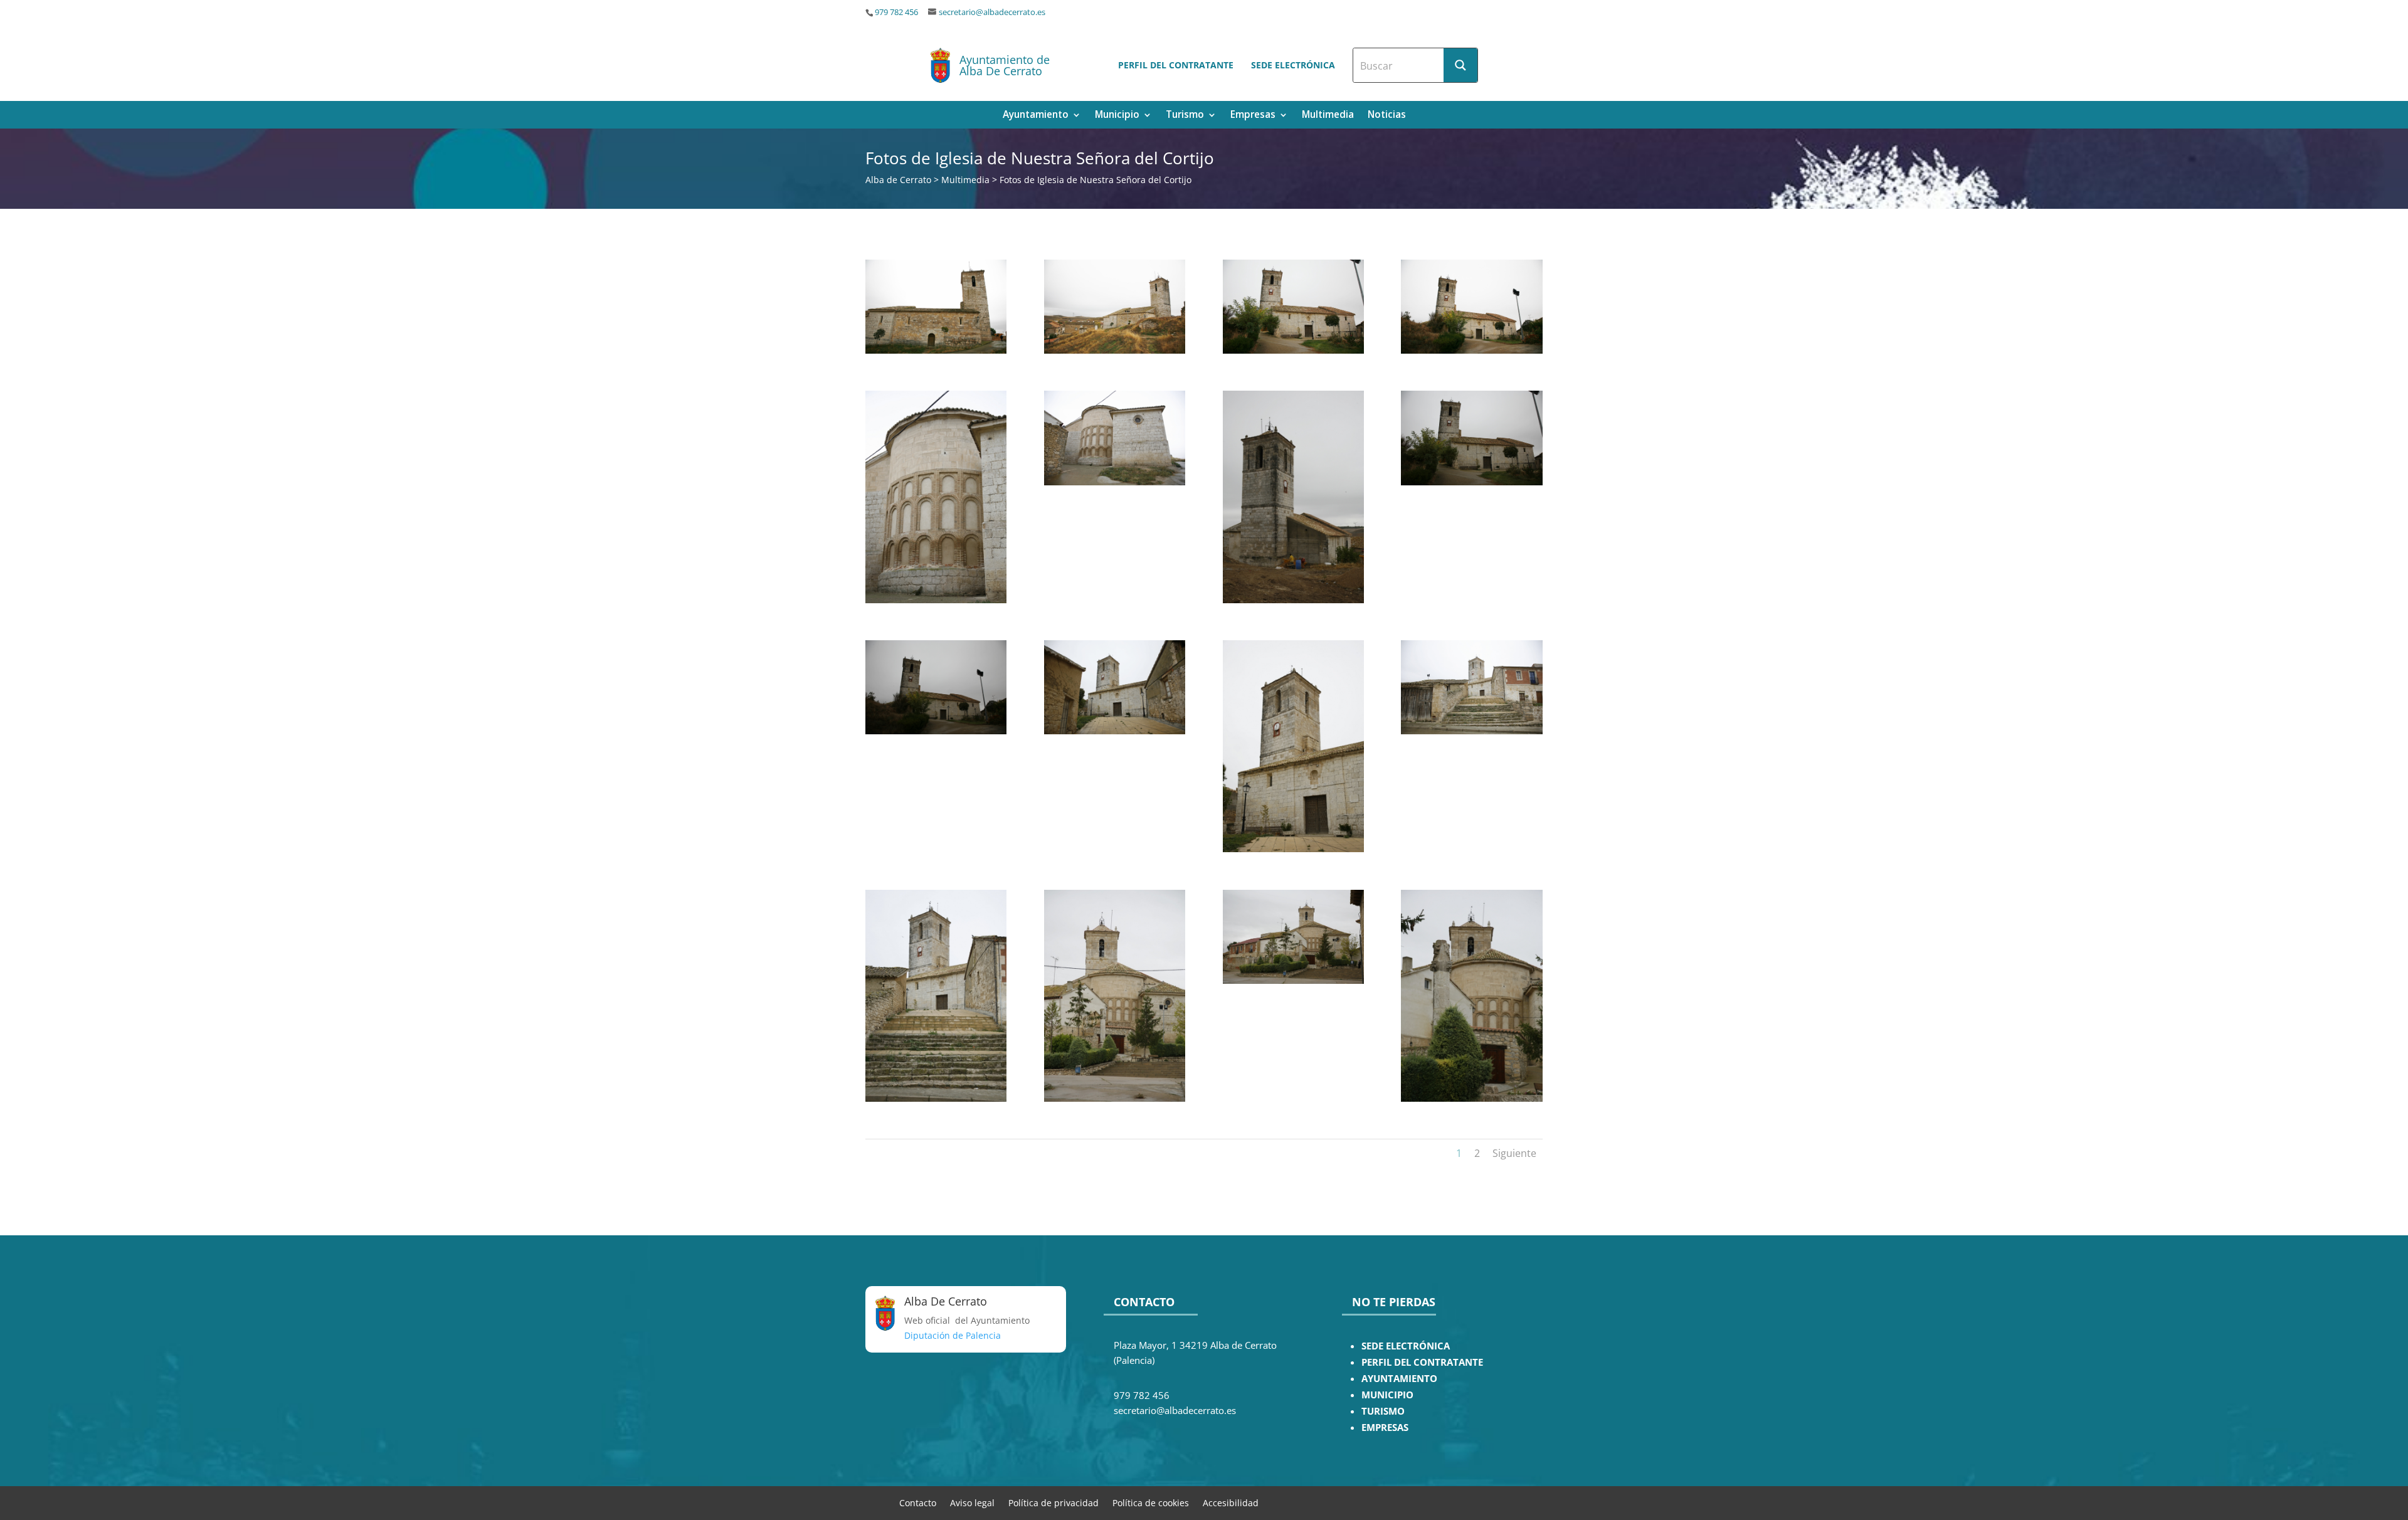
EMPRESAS (1385, 1428)
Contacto (918, 1502)
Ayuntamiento (1036, 116)
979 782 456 (896, 12)
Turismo (1185, 116)
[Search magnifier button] (1460, 65)
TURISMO (1383, 1411)
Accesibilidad (1231, 1502)
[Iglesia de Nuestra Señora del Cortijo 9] (936, 731)
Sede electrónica (1293, 65)
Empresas (1253, 116)
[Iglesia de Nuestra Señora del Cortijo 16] (1471, 1098)
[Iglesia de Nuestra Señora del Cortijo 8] (1471, 482)
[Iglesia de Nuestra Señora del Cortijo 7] (1293, 600)
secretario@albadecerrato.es (992, 12)
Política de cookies (1151, 1502)
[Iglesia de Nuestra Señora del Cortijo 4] (1471, 350)
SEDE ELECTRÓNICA (1406, 1346)
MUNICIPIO (1387, 1395)
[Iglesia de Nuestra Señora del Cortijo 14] (1115, 1098)
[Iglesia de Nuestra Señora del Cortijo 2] (1115, 350)
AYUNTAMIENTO (1399, 1379)
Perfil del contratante (1176, 65)
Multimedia (1328, 116)
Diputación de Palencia (953, 1335)
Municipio (1117, 116)
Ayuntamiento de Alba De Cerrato (1005, 65)
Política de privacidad (1053, 1502)
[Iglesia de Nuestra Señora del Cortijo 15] (1293, 980)
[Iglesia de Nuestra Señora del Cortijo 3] (1293, 350)
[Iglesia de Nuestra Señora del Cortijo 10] (1115, 731)
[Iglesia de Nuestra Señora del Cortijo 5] (936, 600)
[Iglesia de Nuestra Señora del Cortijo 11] (1293, 849)
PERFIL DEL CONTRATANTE (1422, 1362)
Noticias (1387, 116)
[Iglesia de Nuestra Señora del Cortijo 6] (1115, 482)
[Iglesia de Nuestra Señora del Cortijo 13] (936, 1098)
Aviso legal (972, 1502)
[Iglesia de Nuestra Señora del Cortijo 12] (1471, 731)
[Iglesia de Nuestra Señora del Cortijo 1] (936, 350)
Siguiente (1514, 1153)
